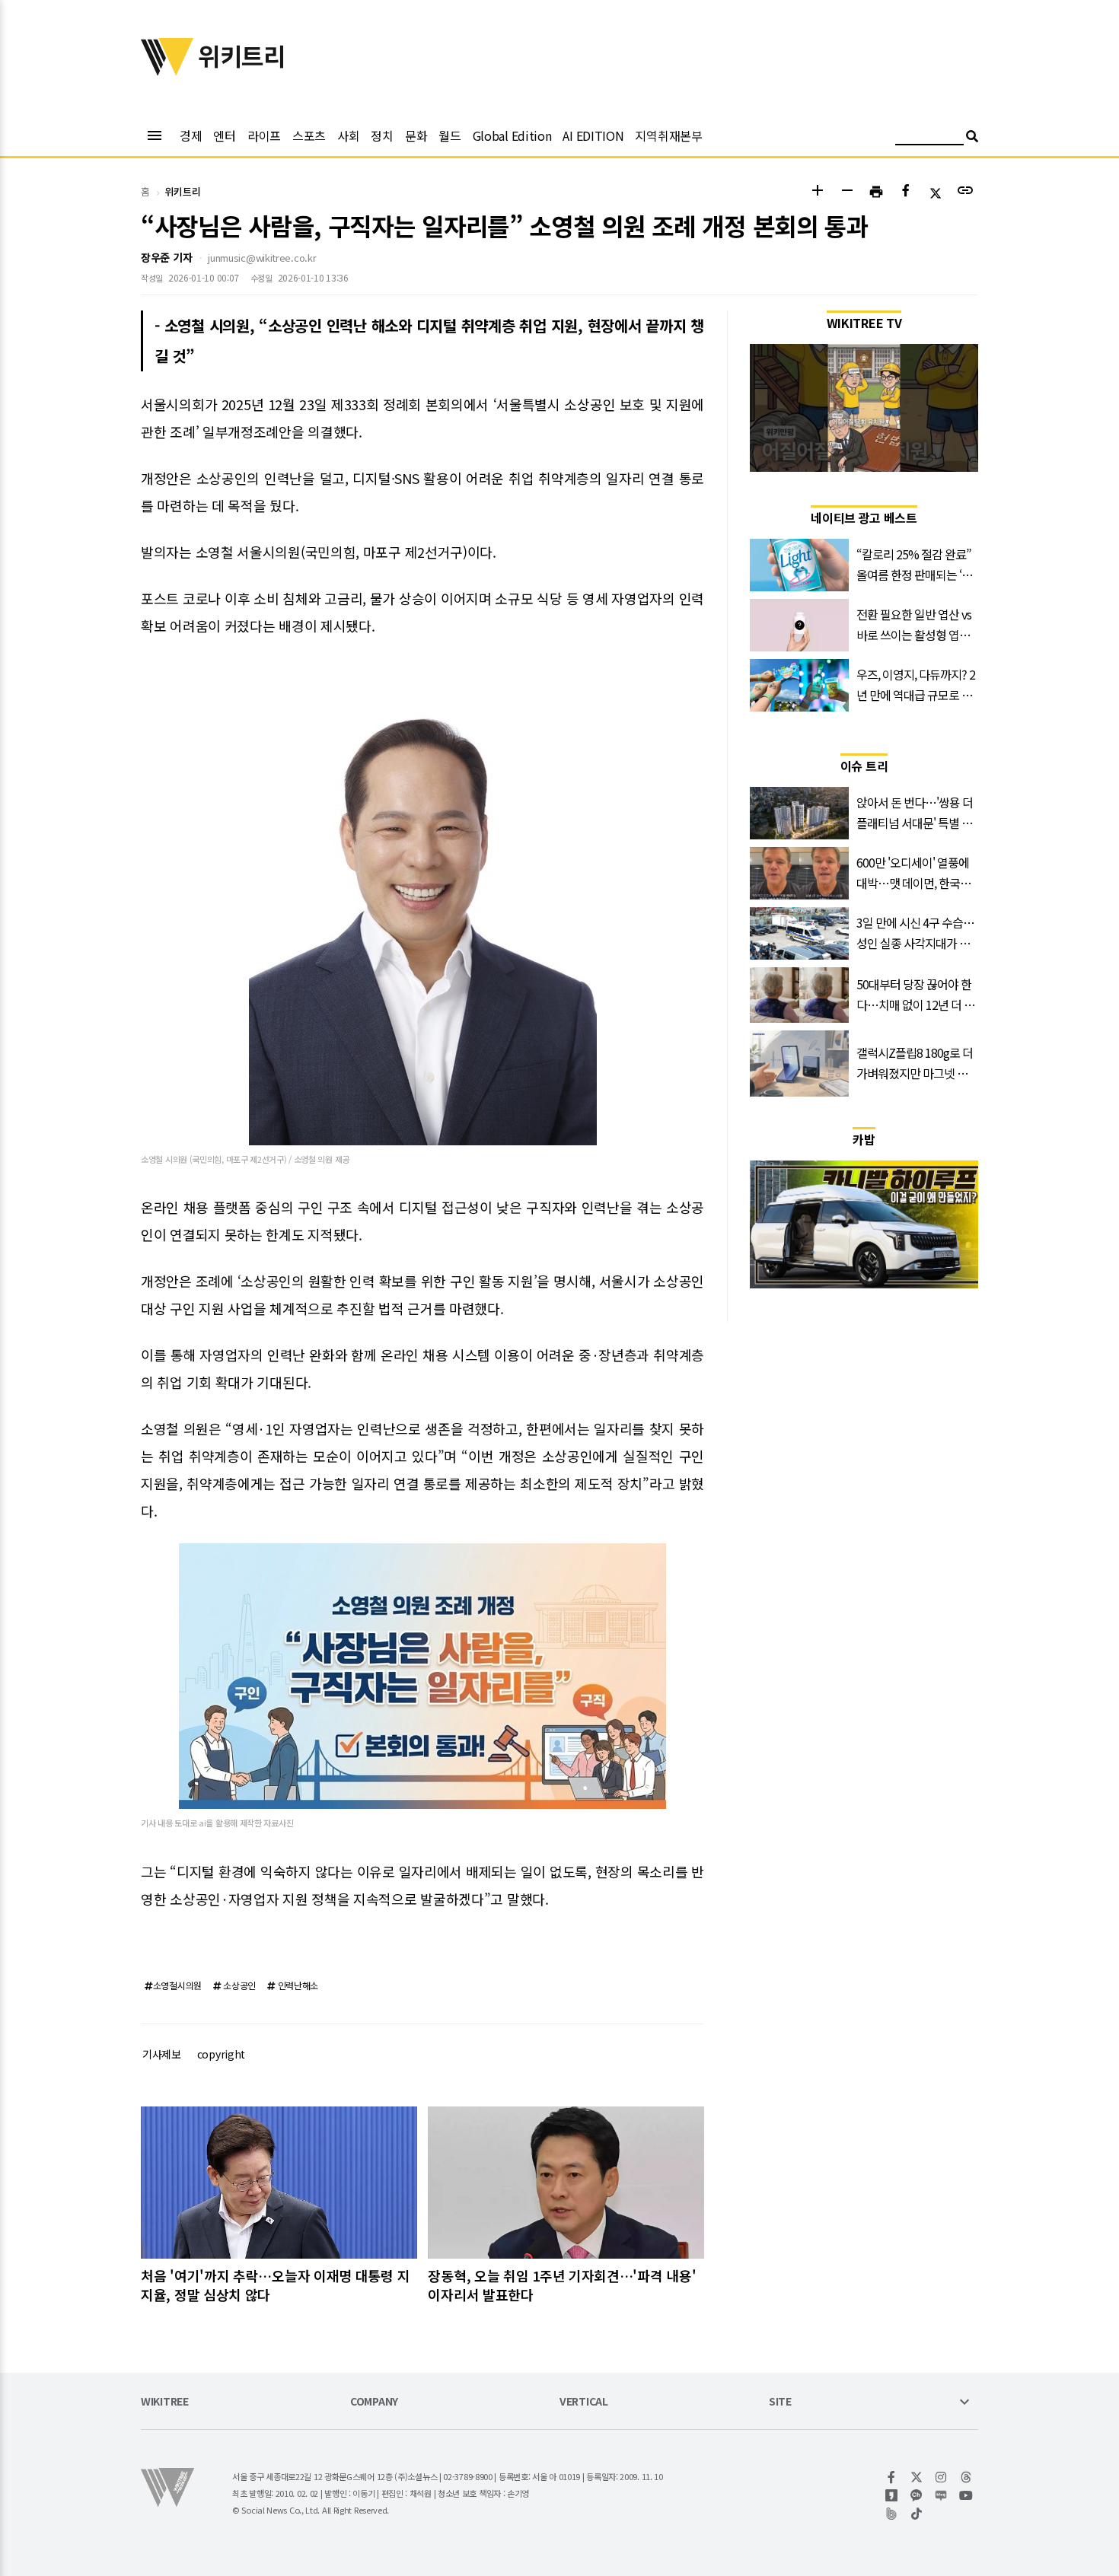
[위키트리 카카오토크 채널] (917, 2495)
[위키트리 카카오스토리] (892, 2495)
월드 (450, 135)
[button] (817, 192)
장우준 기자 (166, 257)
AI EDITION (593, 135)
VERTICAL (584, 2402)
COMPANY (374, 2402)
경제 (191, 135)
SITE (780, 2402)
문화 (416, 135)
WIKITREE (165, 2402)
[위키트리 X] (917, 2477)
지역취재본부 (668, 135)
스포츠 (309, 135)
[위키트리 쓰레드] (966, 2477)
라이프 (264, 135)
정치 (382, 135)
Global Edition (512, 135)
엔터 (224, 135)
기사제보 (162, 2054)
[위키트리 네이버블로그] (941, 2495)
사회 (348, 135)
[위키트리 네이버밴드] (892, 2514)
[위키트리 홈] (167, 71)
